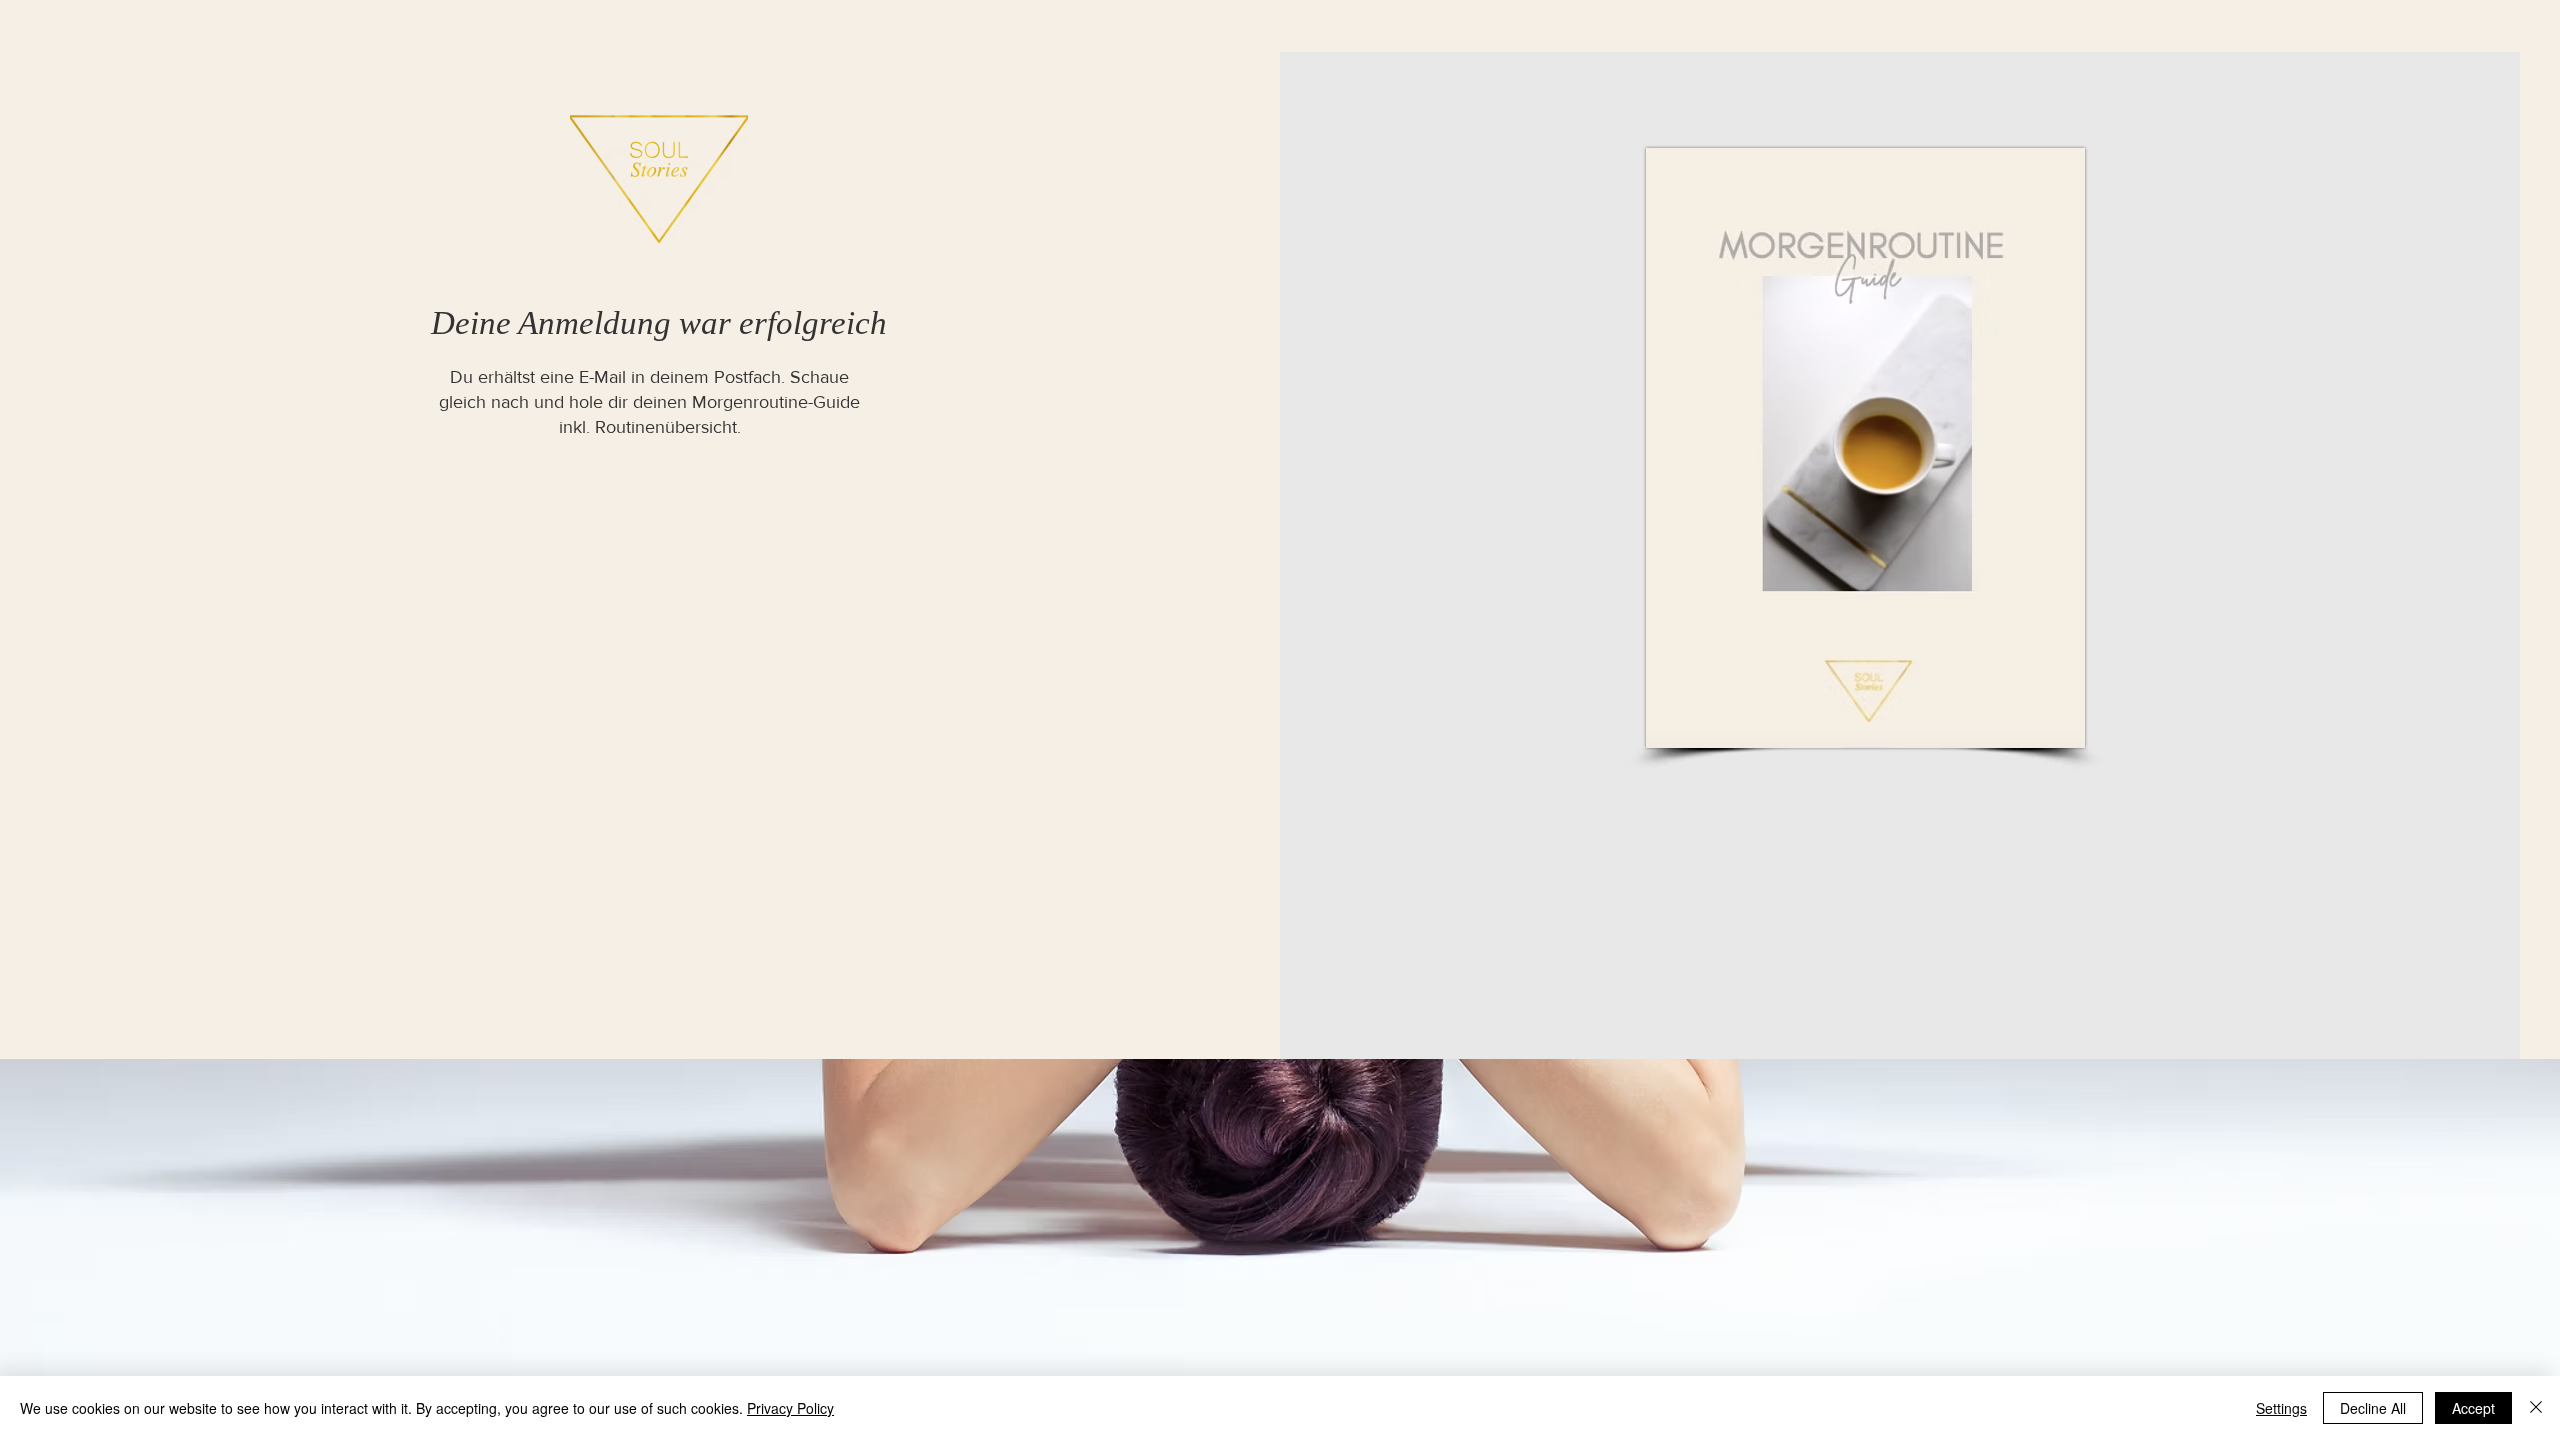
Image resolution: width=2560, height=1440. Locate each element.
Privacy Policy (790, 1408)
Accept (2473, 1408)
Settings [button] (2281, 1408)
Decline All (2373, 1408)
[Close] (2536, 1408)
